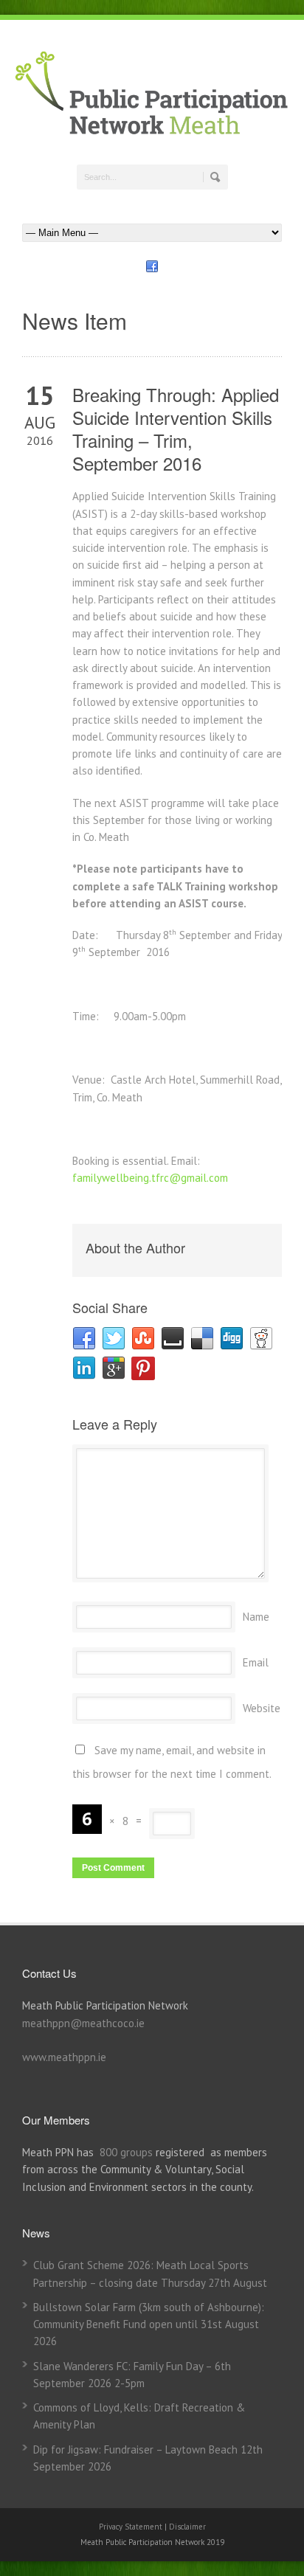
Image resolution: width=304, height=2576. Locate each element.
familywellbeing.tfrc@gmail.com (150, 1178)
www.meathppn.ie (64, 2057)
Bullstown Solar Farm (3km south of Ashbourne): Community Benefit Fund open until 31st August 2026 (149, 2324)
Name (256, 1617)
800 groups (126, 2152)
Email (256, 1662)
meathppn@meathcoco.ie (83, 2023)
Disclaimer (187, 2527)
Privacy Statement (132, 2527)
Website (262, 1708)
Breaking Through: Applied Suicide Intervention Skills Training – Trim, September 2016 (176, 429)
